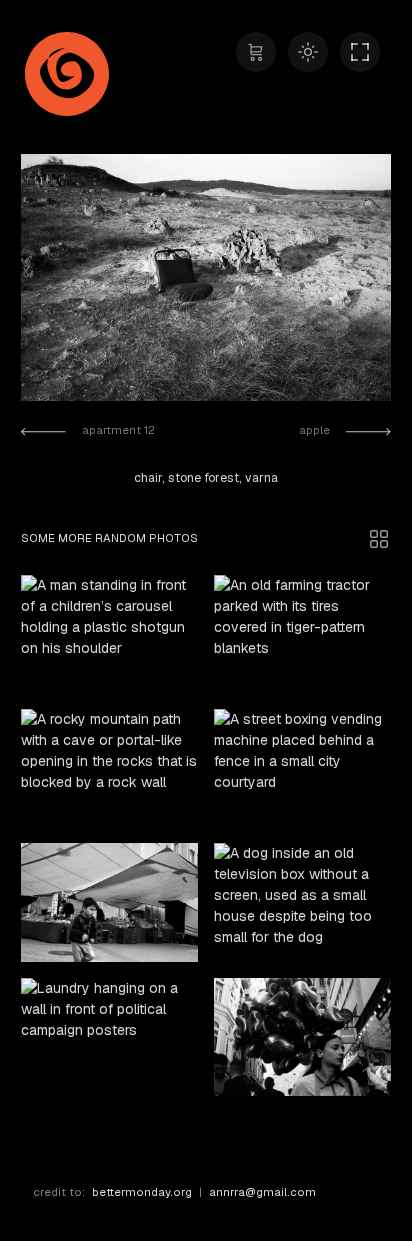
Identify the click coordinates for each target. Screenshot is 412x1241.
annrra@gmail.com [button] (262, 1192)
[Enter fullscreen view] (360, 52)
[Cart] (256, 52)
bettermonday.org (142, 1192)
